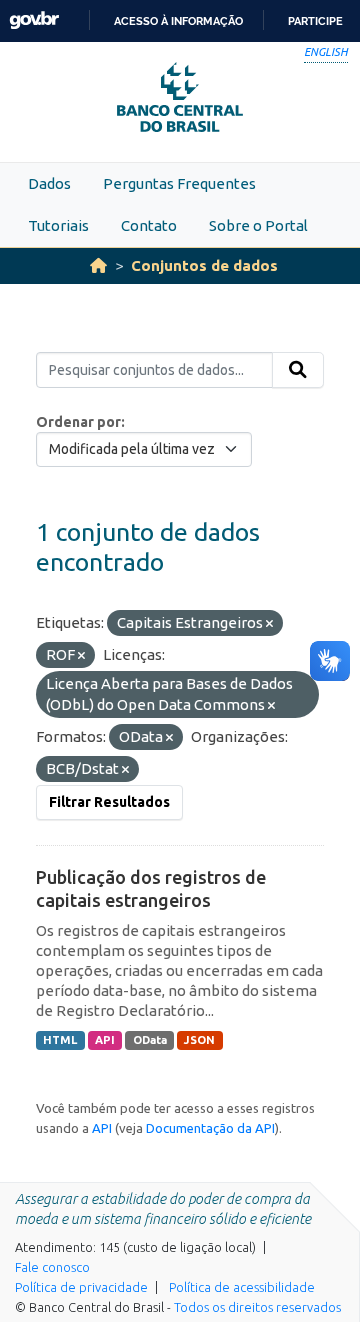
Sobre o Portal (258, 225)
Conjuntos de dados (204, 265)
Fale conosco (52, 1267)
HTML (60, 1040)
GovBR (34, 20)
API (105, 1040)
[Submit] (298, 370)
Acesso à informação (178, 21)
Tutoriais (58, 225)
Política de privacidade (81, 1287)
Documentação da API (210, 1128)
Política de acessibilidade (242, 1287)
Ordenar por (78, 422)
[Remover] (269, 624)
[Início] (98, 265)
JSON (199, 1040)
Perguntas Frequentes (179, 183)
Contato (149, 225)
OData (150, 1040)
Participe (315, 21)
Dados (49, 183)
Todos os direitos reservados (257, 1307)
